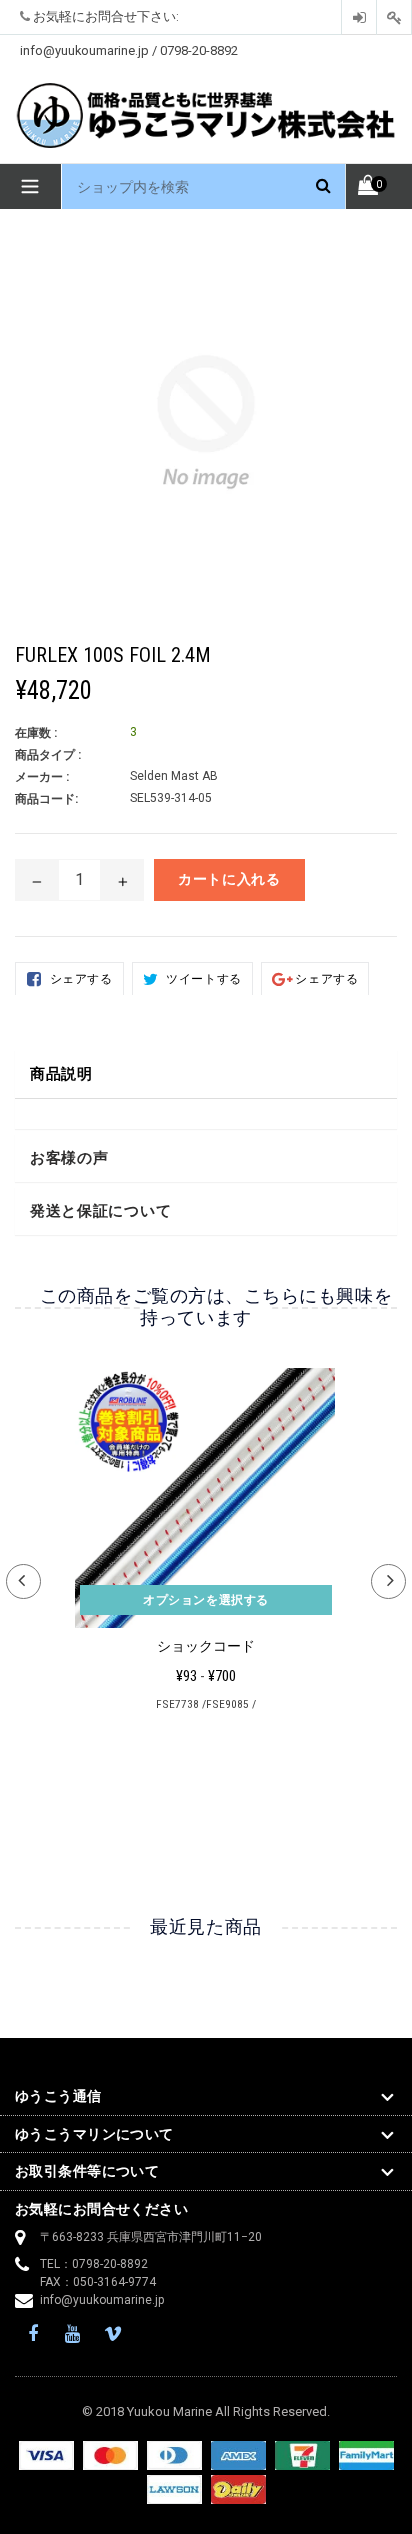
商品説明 (61, 1074)
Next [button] (388, 1581)
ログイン (359, 17)
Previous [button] (23, 1581)
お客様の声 (69, 1158)
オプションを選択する (206, 1600)
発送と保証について (100, 1211)
